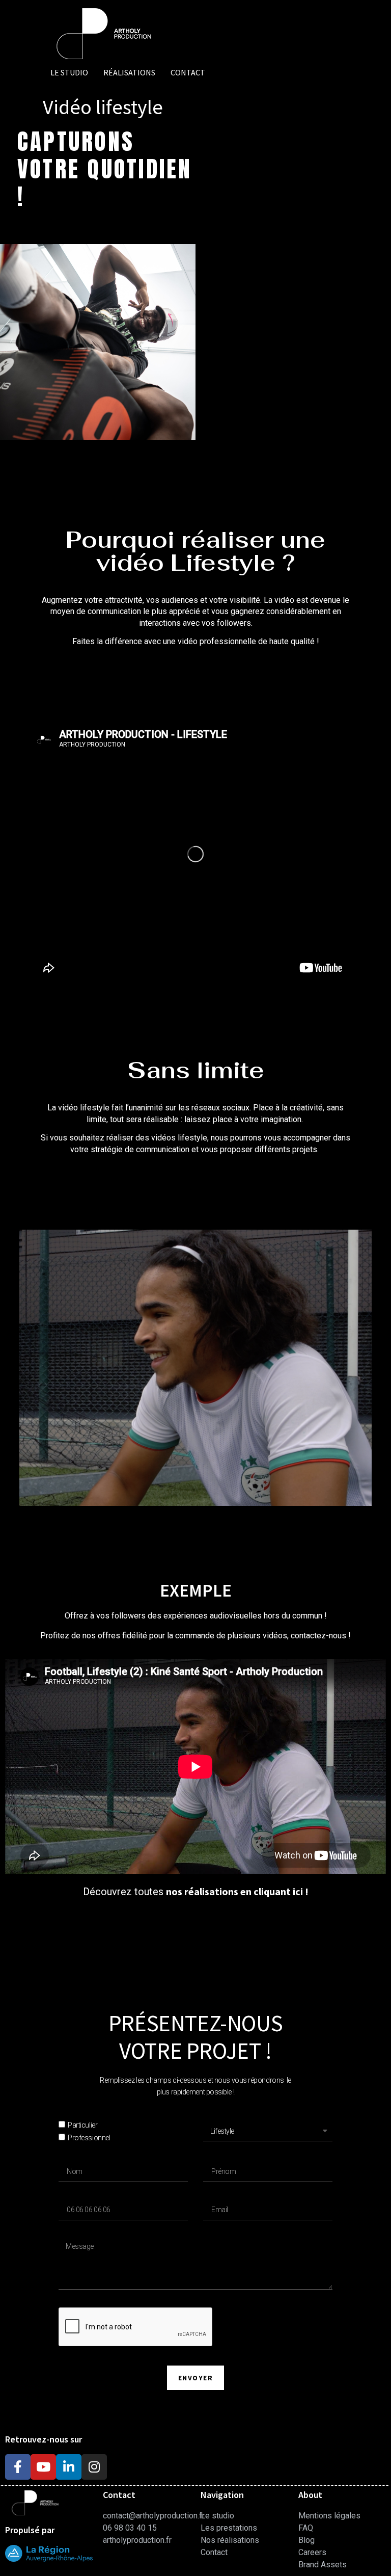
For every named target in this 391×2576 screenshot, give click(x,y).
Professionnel (89, 2138)
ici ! (300, 1891)
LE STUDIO (69, 72)
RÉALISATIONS (129, 72)
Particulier (82, 2126)
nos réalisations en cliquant (228, 1891)
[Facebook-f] (18, 2467)
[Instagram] (94, 2467)
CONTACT (188, 72)
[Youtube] (43, 2467)
